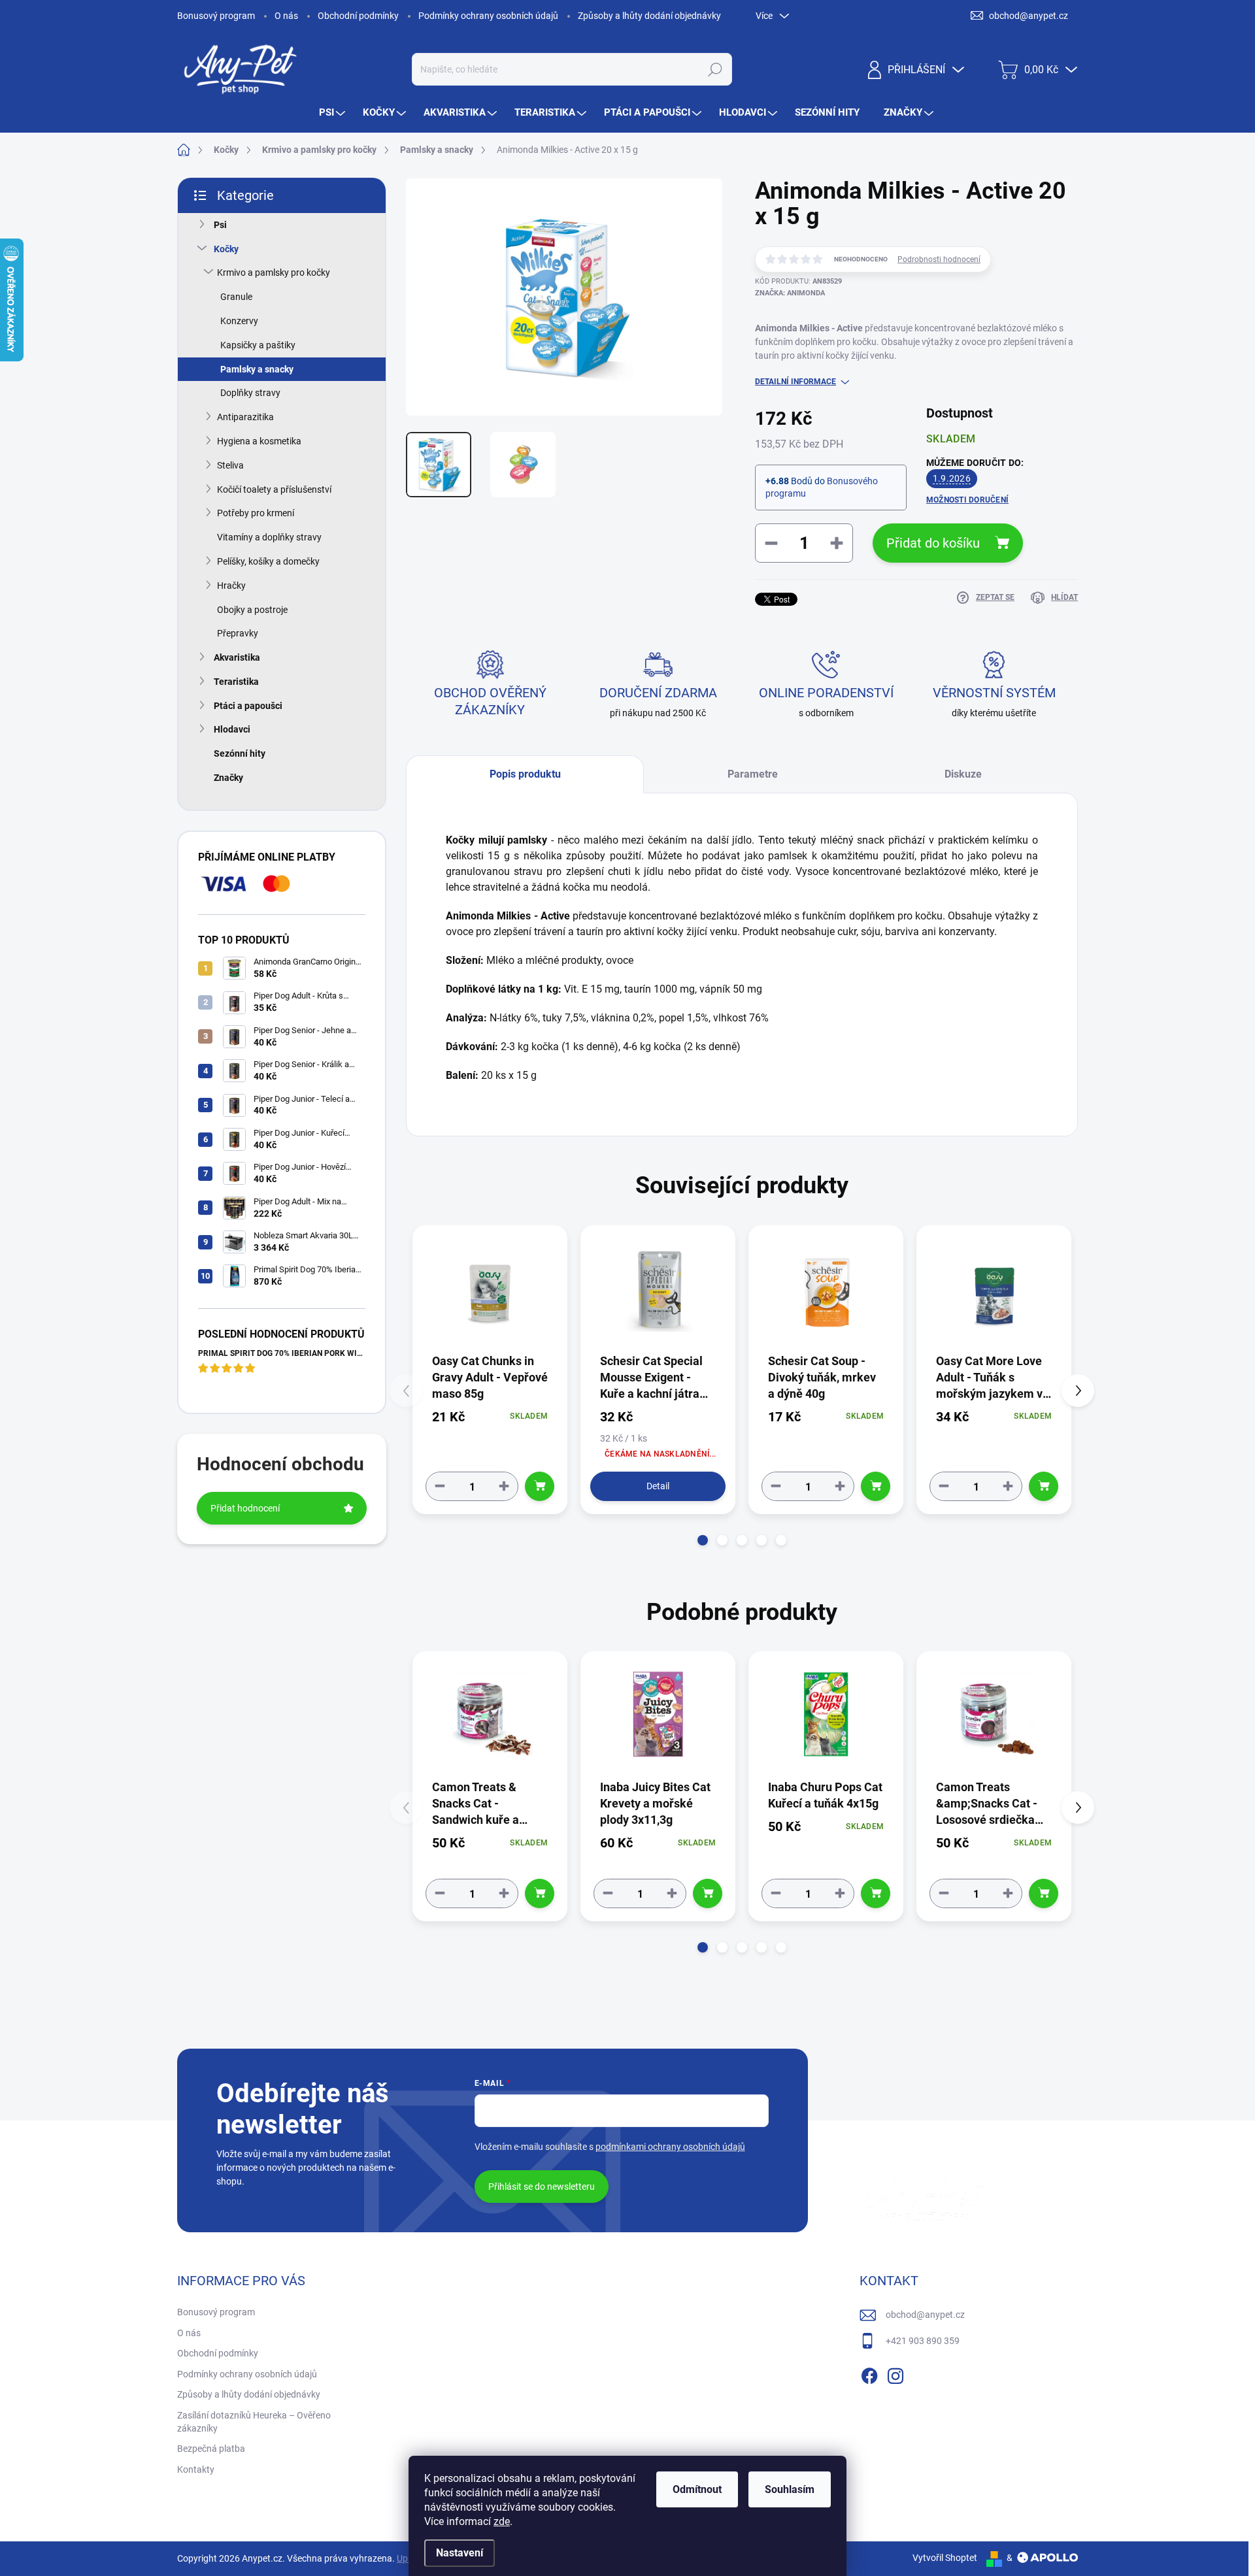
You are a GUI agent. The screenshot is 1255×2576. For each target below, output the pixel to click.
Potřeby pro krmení (256, 513)
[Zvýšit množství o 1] (504, 1486)
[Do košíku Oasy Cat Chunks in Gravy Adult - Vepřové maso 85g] (540, 1486)
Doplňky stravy (250, 393)
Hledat (715, 69)
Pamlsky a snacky (257, 369)
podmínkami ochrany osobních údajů (670, 2147)
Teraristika (236, 682)
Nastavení (460, 2553)
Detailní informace (795, 382)
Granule (236, 297)
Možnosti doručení (967, 500)
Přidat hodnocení (245, 1508)
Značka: (790, 293)
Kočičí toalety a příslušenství (274, 489)
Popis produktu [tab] (525, 774)
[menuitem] (334, 113)
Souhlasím (790, 2489)
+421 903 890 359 (923, 2341)
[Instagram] (895, 2373)
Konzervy (239, 321)
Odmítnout (697, 2489)
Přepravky (238, 633)
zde (502, 2521)
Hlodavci (232, 729)
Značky (228, 778)
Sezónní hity (240, 753)
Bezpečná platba (211, 2449)
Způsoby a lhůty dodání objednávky (649, 16)
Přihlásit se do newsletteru (542, 2187)
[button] (703, 1540)
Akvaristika (237, 657)
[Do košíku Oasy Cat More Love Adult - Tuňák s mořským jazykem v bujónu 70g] (1044, 1486)
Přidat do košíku (933, 543)
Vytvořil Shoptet (945, 2558)
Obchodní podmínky (358, 16)
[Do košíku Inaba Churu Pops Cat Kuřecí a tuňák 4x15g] (876, 1893)
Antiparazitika (245, 417)
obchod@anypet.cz (925, 2315)
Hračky (231, 586)
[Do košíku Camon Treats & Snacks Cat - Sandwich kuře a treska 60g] (540, 1893)
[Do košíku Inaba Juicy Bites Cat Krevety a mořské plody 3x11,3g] (708, 1893)
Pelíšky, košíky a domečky (268, 561)
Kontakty (196, 2469)
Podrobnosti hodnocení (939, 259)
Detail (658, 1486)
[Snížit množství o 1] (440, 1486)
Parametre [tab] (753, 774)
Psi (220, 225)
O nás (286, 16)
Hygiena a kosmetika (259, 441)
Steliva (230, 465)
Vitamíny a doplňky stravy (269, 537)
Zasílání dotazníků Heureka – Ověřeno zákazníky (254, 2422)
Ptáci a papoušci (248, 706)
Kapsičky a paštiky (258, 345)
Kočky (226, 249)
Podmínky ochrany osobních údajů (488, 16)
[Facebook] (869, 2373)
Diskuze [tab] (963, 774)
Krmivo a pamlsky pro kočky (274, 272)
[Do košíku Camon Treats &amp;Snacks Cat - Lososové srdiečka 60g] (1044, 1893)
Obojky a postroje (252, 610)
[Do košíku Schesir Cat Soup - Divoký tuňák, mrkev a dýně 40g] (876, 1486)
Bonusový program (216, 16)
